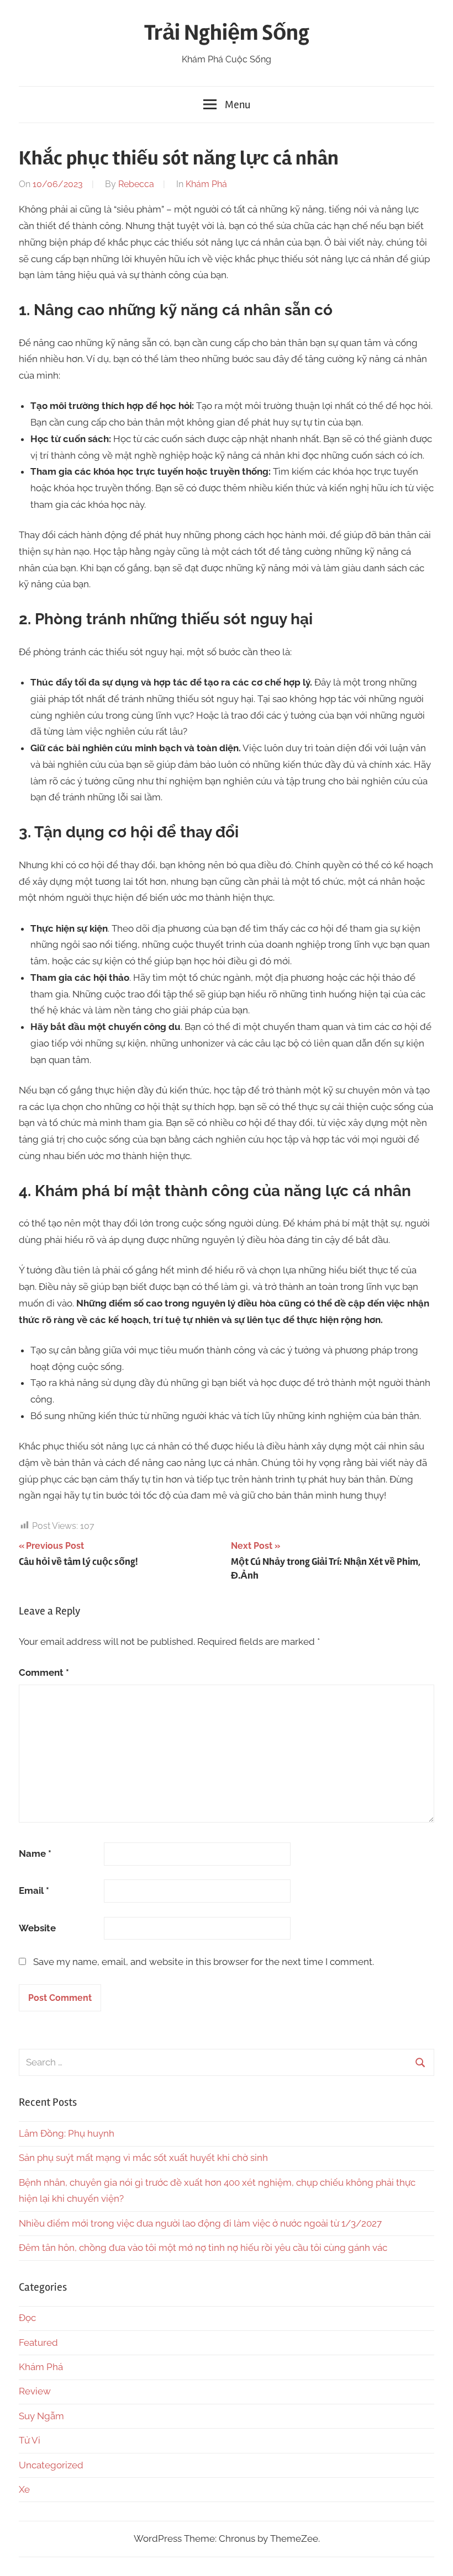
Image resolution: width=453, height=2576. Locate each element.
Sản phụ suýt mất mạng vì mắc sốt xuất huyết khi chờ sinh (143, 2158)
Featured (38, 2343)
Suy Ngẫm (41, 2416)
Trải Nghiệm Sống (227, 33)
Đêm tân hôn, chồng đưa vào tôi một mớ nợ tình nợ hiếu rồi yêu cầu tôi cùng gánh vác (203, 2248)
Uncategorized (51, 2465)
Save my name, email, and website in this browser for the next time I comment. (204, 1962)
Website (37, 1928)
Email (34, 1890)
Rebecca (136, 184)
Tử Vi (30, 2440)
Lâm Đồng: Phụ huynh (67, 2133)
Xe (24, 2489)
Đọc (27, 2318)
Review (35, 2391)
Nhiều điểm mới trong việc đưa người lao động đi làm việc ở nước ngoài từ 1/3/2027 (200, 2223)
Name (35, 1853)
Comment (44, 1672)
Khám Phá (206, 184)
